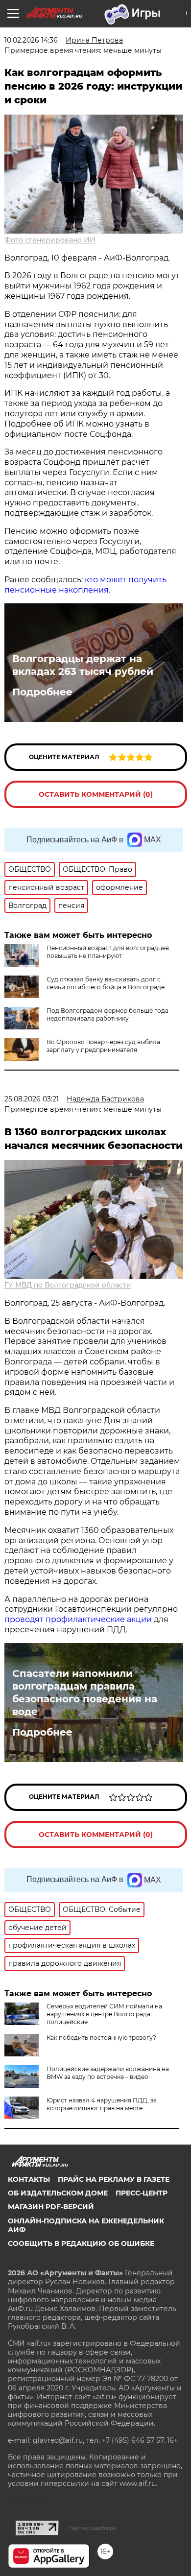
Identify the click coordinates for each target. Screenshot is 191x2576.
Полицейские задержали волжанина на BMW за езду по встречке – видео (108, 2073)
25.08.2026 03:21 (32, 1099)
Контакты (29, 2179)
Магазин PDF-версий (51, 2207)
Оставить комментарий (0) (96, 794)
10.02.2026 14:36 (31, 40)
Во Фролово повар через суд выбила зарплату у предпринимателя (103, 1046)
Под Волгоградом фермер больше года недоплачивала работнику (107, 1014)
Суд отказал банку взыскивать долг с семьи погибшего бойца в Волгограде (106, 983)
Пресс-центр (142, 2193)
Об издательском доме (58, 2193)
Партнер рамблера (92, 2528)
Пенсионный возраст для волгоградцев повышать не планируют (108, 952)
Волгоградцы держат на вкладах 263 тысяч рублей (83, 665)
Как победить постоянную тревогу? (101, 2038)
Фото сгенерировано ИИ (50, 240)
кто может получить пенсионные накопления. (85, 585)
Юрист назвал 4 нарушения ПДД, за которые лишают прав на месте (102, 2104)
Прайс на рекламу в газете (114, 2179)
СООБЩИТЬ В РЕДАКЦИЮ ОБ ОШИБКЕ (81, 2243)
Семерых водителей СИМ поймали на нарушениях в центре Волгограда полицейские (104, 2014)
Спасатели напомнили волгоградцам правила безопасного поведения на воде (85, 1693)
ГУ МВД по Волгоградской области (68, 1285)
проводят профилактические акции (78, 1619)
